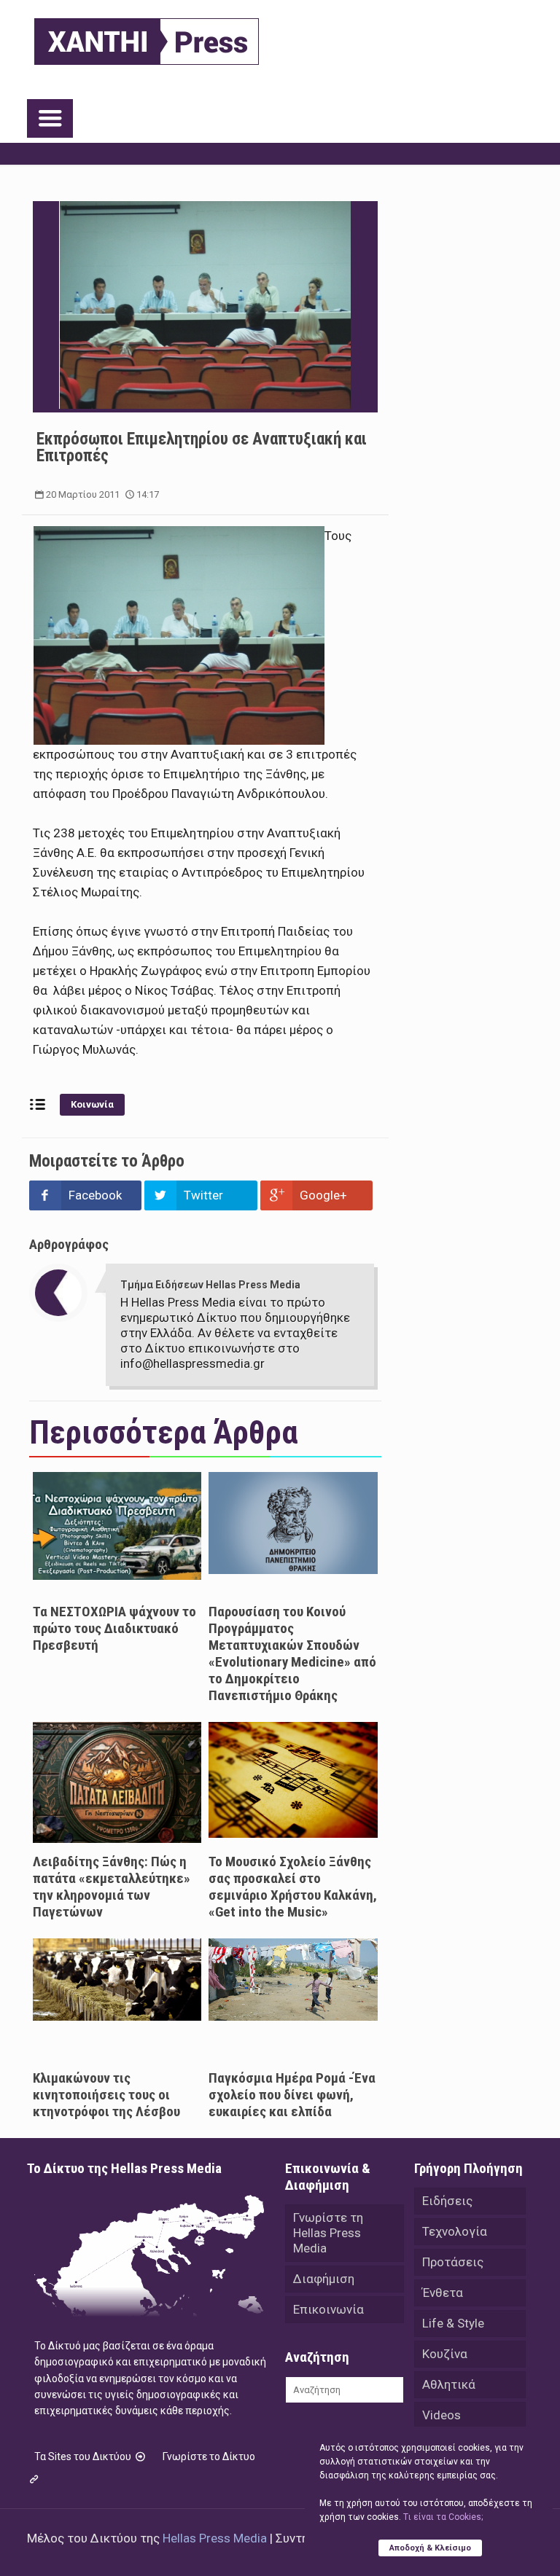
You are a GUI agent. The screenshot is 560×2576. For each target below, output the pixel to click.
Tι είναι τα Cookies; (443, 2517)
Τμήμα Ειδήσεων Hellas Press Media (210, 1285)
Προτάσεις (453, 2262)
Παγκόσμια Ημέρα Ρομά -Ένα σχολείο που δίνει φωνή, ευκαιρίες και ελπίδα (292, 2095)
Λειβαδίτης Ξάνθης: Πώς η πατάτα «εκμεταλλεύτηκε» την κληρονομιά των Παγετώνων (112, 1887)
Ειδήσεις (447, 2201)
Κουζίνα (445, 2354)
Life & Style (453, 2323)
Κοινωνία (92, 1104)
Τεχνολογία (455, 2231)
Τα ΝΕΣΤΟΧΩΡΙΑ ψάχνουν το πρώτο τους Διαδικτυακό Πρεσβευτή (114, 1628)
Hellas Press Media (215, 2538)
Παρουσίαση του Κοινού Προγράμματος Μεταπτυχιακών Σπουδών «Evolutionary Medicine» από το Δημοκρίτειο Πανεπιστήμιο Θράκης (292, 1653)
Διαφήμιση (324, 2279)
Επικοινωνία (328, 2309)
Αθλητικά (449, 2384)
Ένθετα (443, 2293)
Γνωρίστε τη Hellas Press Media (328, 2233)
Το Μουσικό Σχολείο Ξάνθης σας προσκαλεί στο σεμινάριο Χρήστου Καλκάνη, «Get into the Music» (293, 1887)
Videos (442, 2415)
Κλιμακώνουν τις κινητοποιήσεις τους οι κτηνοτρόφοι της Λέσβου (106, 2095)
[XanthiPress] (147, 38)
